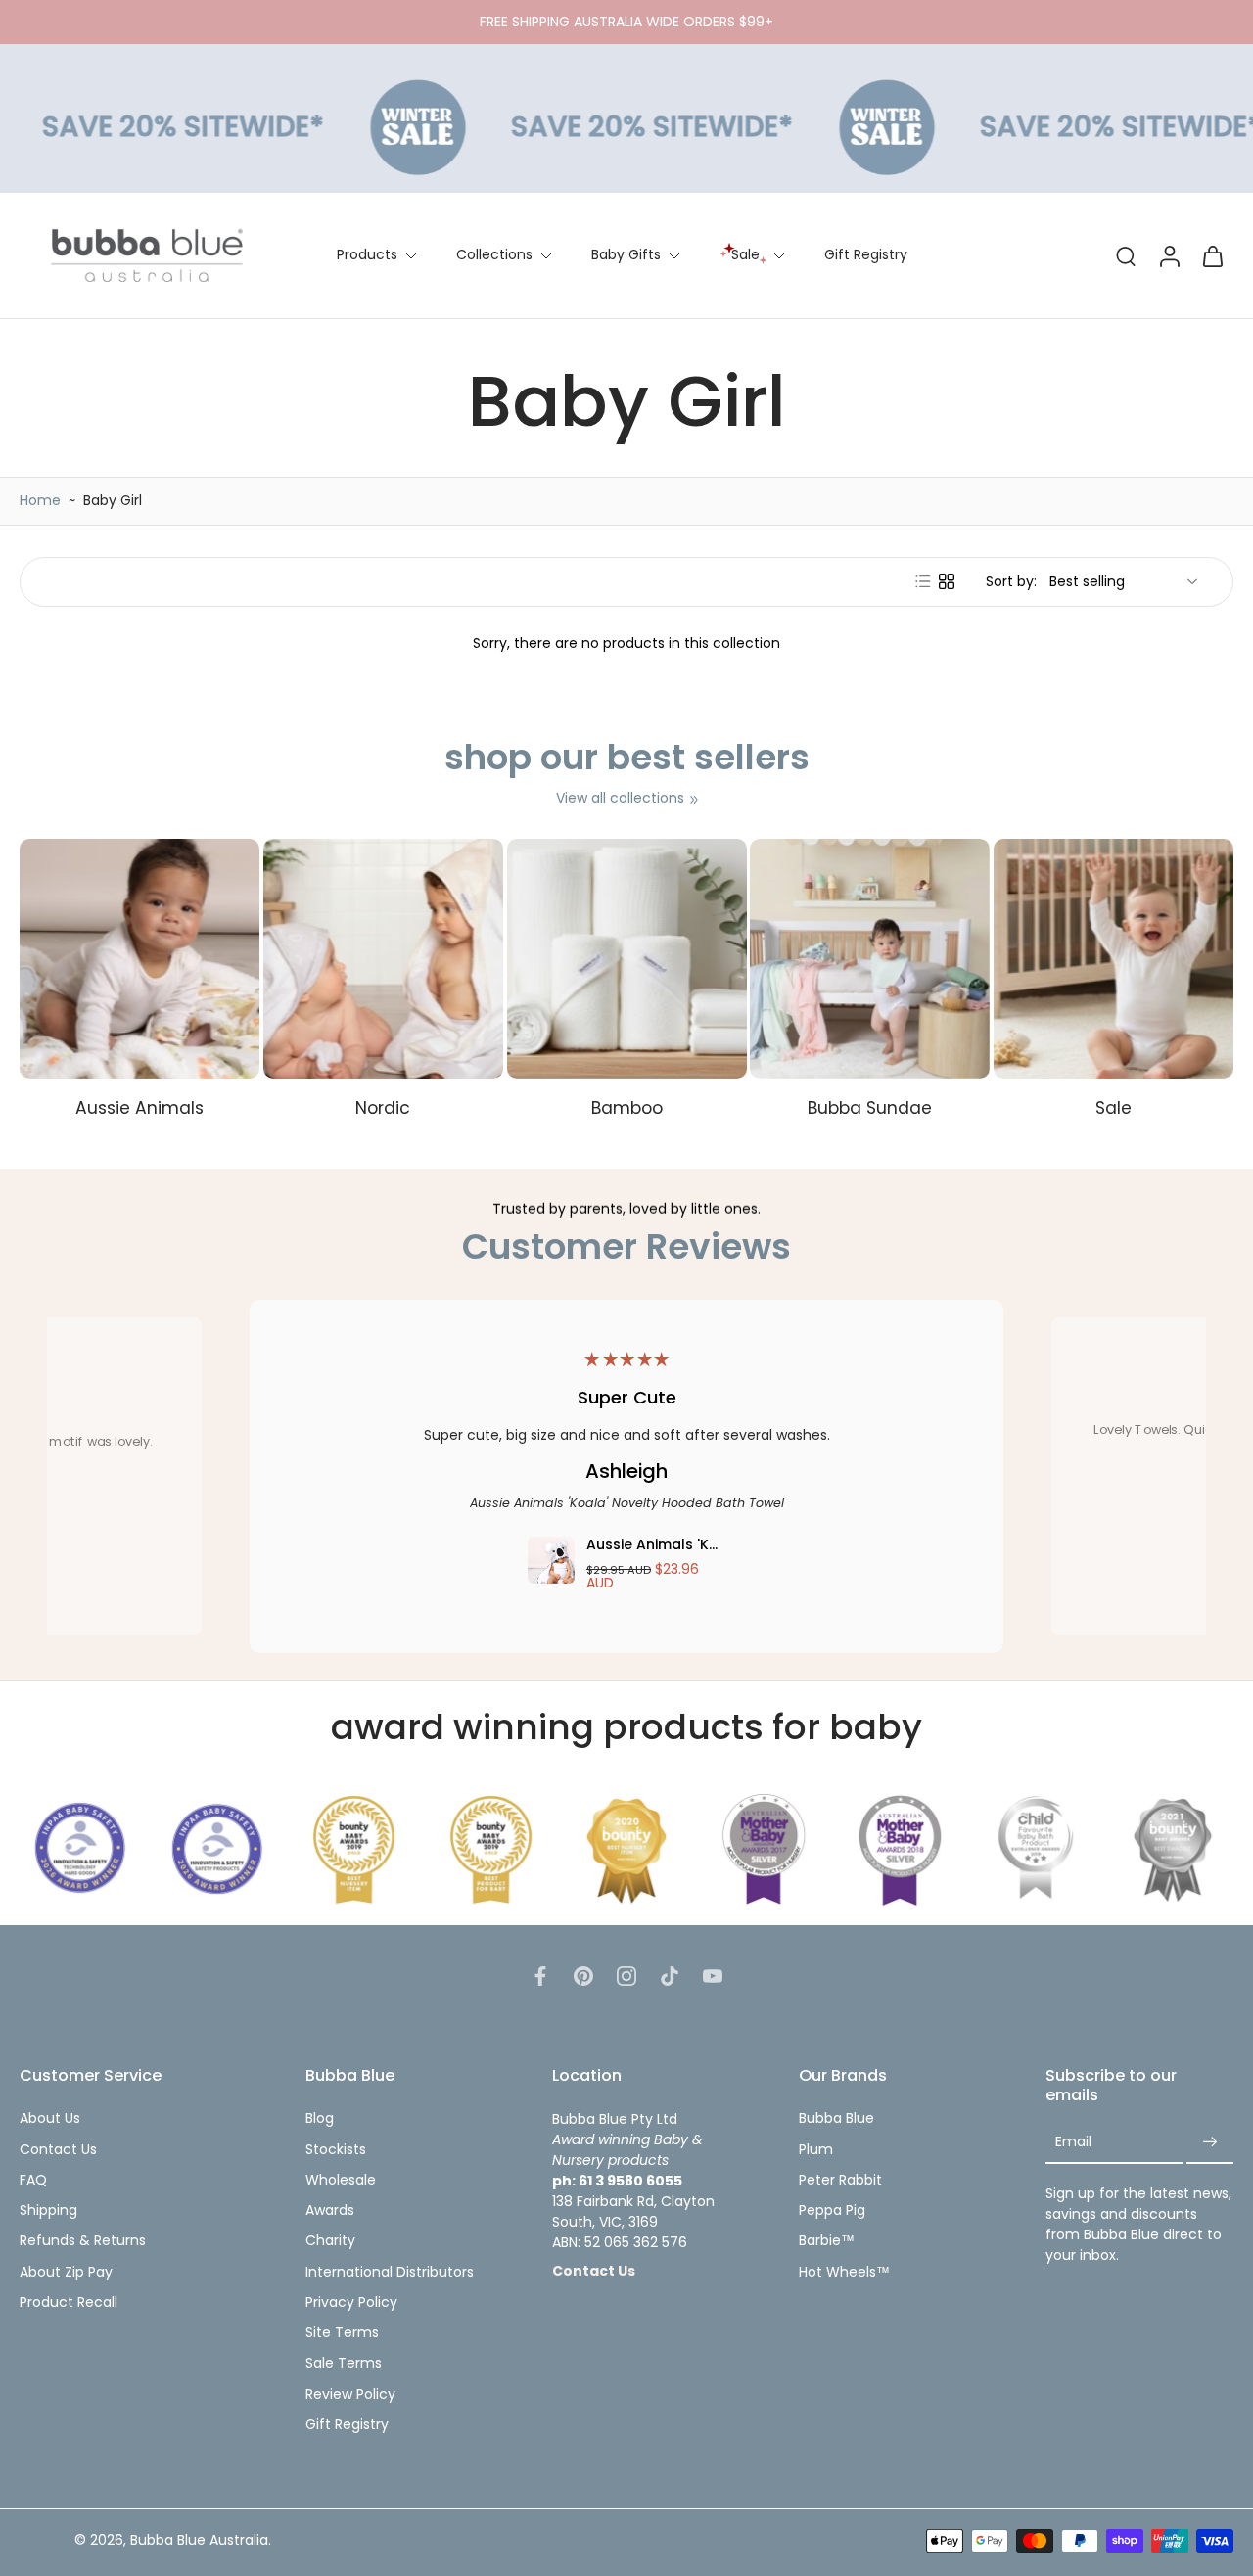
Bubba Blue (836, 2118)
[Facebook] (540, 1976)
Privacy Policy (351, 2302)
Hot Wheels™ (844, 2272)
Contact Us (58, 2150)
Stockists (336, 2150)
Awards (330, 2210)
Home (40, 500)
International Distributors (390, 2272)
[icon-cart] (1212, 255)
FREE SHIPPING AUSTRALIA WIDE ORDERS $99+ (626, 22)
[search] (1126, 255)
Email (1073, 2142)
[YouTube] (713, 1976)
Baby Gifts (626, 254)
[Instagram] (626, 1976)
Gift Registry (866, 254)
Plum (816, 2150)
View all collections (620, 798)
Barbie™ (827, 2241)
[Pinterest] (583, 1976)
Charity (330, 2241)
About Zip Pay (66, 2272)
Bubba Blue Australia (199, 2540)
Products (367, 254)
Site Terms (342, 2333)
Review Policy (350, 2394)
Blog (320, 2118)
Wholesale (341, 2180)
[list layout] (923, 581)
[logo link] (80, 1849)
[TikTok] (670, 1976)
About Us (50, 2118)
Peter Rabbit (840, 2180)
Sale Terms (344, 2363)
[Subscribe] (1210, 2143)
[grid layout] (947, 581)
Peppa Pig (832, 2210)
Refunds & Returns (83, 2241)
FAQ (33, 2180)
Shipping (48, 2210)
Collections (494, 254)
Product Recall (69, 2302)
